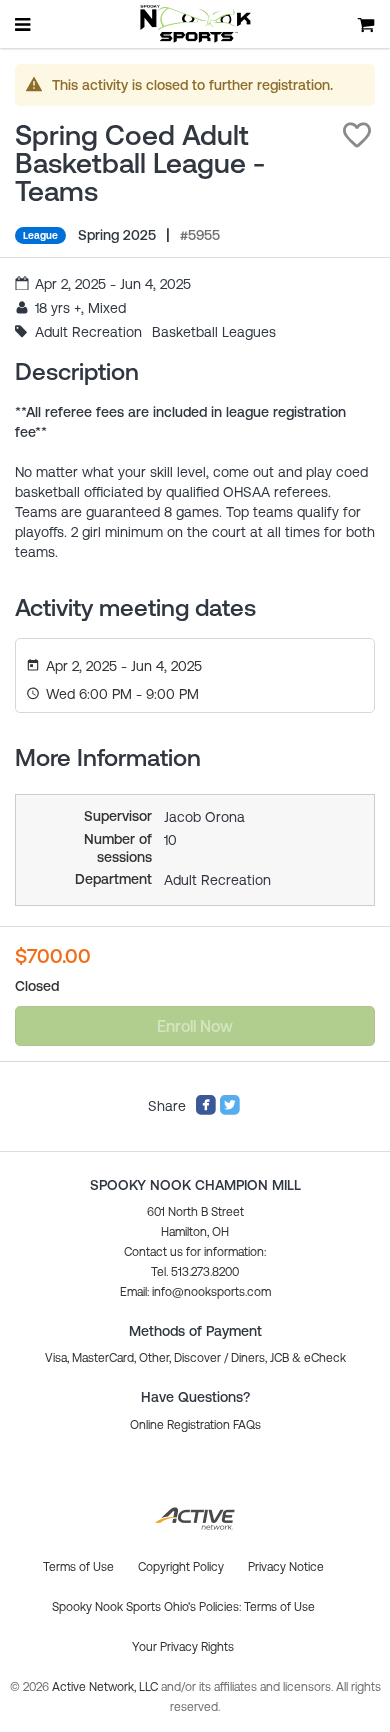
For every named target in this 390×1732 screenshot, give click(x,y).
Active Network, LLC (106, 1687)
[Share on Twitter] (230, 1111)
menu (24, 24)
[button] (357, 135)
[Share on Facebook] (206, 1111)
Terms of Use (279, 1607)
